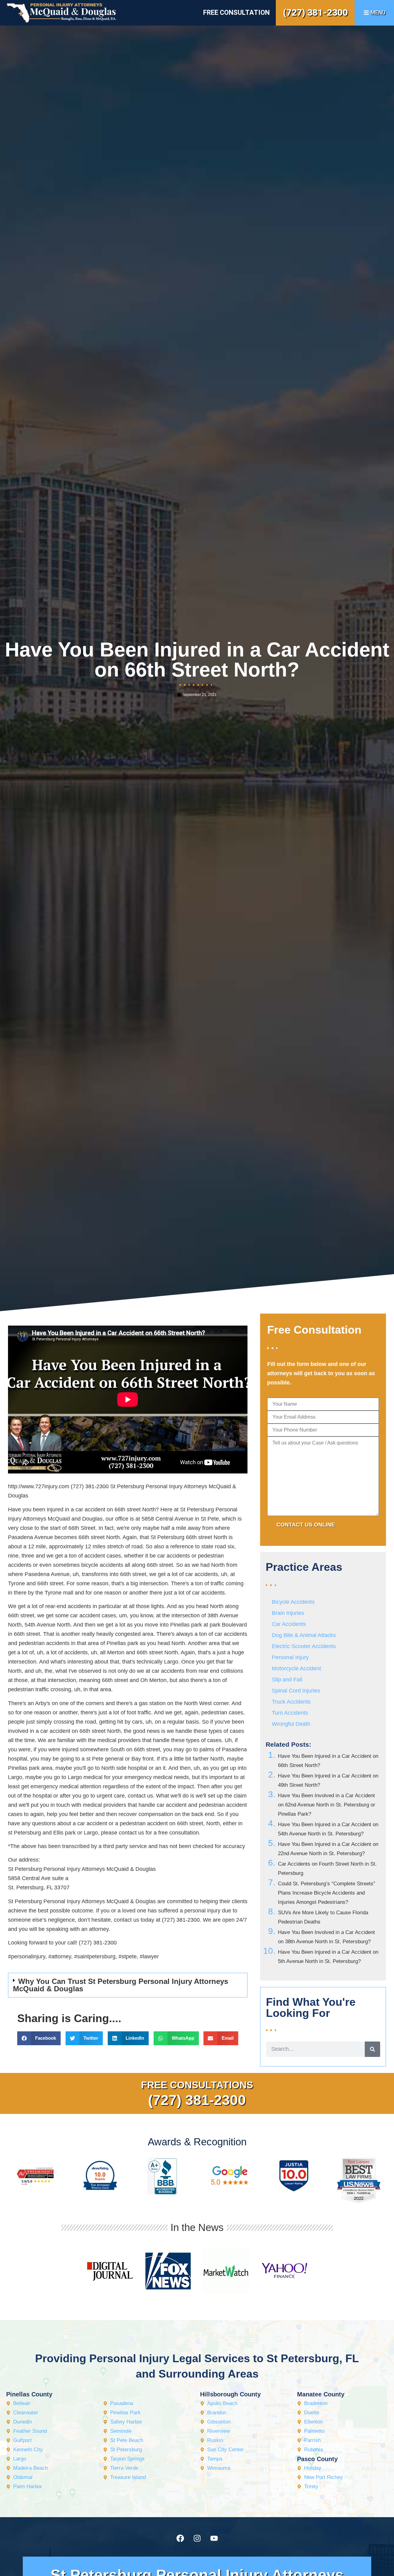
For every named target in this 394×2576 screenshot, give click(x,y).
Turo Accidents (290, 1713)
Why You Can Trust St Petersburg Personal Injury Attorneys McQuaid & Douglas (121, 1985)
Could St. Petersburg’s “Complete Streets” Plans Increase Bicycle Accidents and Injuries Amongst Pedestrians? (327, 1893)
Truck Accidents (291, 1702)
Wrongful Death (291, 1724)
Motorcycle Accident (296, 1668)
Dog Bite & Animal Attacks (304, 1635)
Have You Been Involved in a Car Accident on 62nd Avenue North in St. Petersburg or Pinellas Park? (327, 1805)
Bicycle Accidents (293, 1602)
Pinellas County (29, 2394)
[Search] (372, 2049)
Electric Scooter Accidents (304, 1646)
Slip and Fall (287, 1680)
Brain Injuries (288, 1613)
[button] (128, 1985)
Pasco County (317, 2459)
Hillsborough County (230, 2394)
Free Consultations (197, 2085)
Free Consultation (236, 12)
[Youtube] (214, 2538)
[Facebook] (180, 2538)
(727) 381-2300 (315, 12)
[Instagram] (197, 2538)
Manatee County (321, 2394)
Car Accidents (289, 1624)
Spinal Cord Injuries (296, 1691)
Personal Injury (290, 1657)
